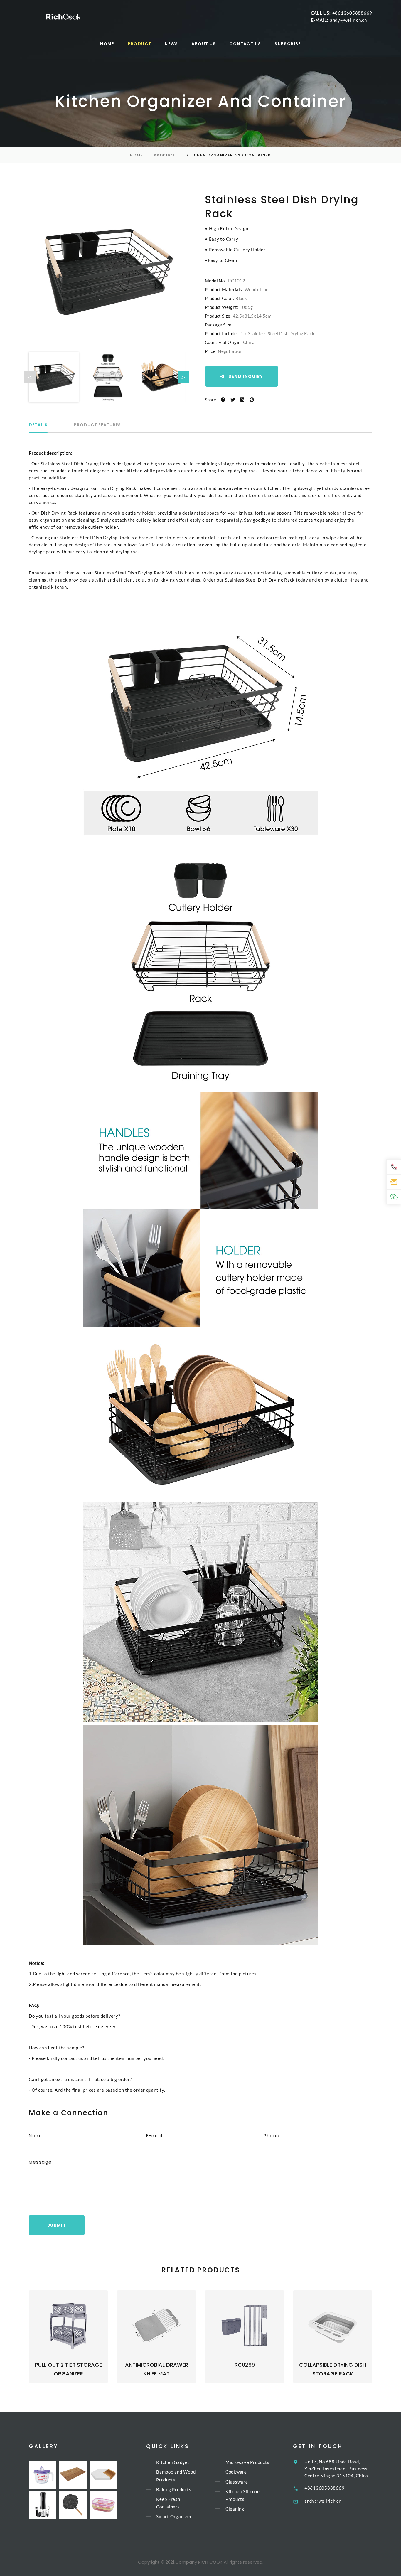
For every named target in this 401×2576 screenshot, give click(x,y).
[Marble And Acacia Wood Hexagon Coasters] (103, 2475)
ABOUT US (204, 44)
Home (136, 155)
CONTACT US (245, 44)
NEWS (171, 44)
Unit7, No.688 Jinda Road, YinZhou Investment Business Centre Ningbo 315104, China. (337, 2469)
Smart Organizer (174, 2517)
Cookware (236, 2472)
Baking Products (174, 2489)
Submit (57, 2225)
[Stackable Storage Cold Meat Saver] (103, 2505)
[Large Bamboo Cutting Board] (73, 2475)
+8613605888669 (352, 13)
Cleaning (235, 2509)
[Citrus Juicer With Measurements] (42, 2475)
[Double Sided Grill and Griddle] (73, 2505)
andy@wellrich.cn (348, 20)
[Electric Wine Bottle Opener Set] (42, 2505)
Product (165, 155)
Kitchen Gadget (173, 2462)
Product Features (97, 425)
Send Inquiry (246, 376)
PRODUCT (140, 44)
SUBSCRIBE (288, 44)
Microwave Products (247, 2462)
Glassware (237, 2482)
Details (38, 425)
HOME (107, 44)
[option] (107, 271)
